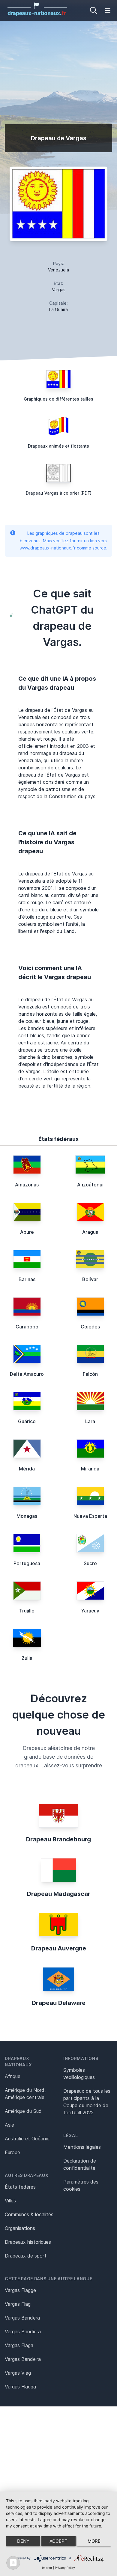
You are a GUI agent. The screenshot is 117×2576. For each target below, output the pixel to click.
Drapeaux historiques (28, 2242)
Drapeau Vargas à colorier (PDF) (59, 493)
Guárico (27, 1421)
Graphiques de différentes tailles (58, 399)
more (94, 2541)
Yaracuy (90, 1611)
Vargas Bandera (22, 2318)
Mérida (27, 1469)
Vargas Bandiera (23, 2332)
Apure (27, 1232)
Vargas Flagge (20, 2290)
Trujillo (27, 1611)
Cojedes (90, 1327)
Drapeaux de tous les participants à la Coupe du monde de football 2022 (87, 2102)
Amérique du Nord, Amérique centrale (25, 2094)
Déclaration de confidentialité (80, 2164)
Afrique (13, 2076)
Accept (58, 2541)
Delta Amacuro (27, 1374)
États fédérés (20, 2187)
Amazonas (27, 1185)
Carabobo (27, 1327)
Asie (9, 2125)
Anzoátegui (90, 1185)
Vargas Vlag (18, 2373)
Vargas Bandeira (23, 2359)
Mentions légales (82, 2147)
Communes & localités (29, 2214)
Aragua (90, 1232)
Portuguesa (27, 1563)
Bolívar (90, 1279)
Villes (10, 2201)
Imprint (47, 2568)
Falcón (90, 1374)
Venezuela (58, 270)
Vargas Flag (18, 2304)
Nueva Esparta (90, 1516)
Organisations (20, 2228)
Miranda (90, 1469)
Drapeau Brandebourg (58, 1839)
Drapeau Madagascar (59, 1894)
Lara (90, 1421)
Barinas (27, 1279)
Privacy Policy (65, 2568)
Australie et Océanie (27, 2139)
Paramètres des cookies (81, 2185)
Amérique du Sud (23, 2111)
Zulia (27, 1658)
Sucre (90, 1563)
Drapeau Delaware (59, 2003)
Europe (12, 2152)
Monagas (27, 1516)
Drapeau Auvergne (59, 1948)
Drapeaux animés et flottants (58, 446)
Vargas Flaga (19, 2345)
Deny (23, 2541)
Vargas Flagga (20, 2387)
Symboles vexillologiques (79, 2074)
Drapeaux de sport (26, 2256)
